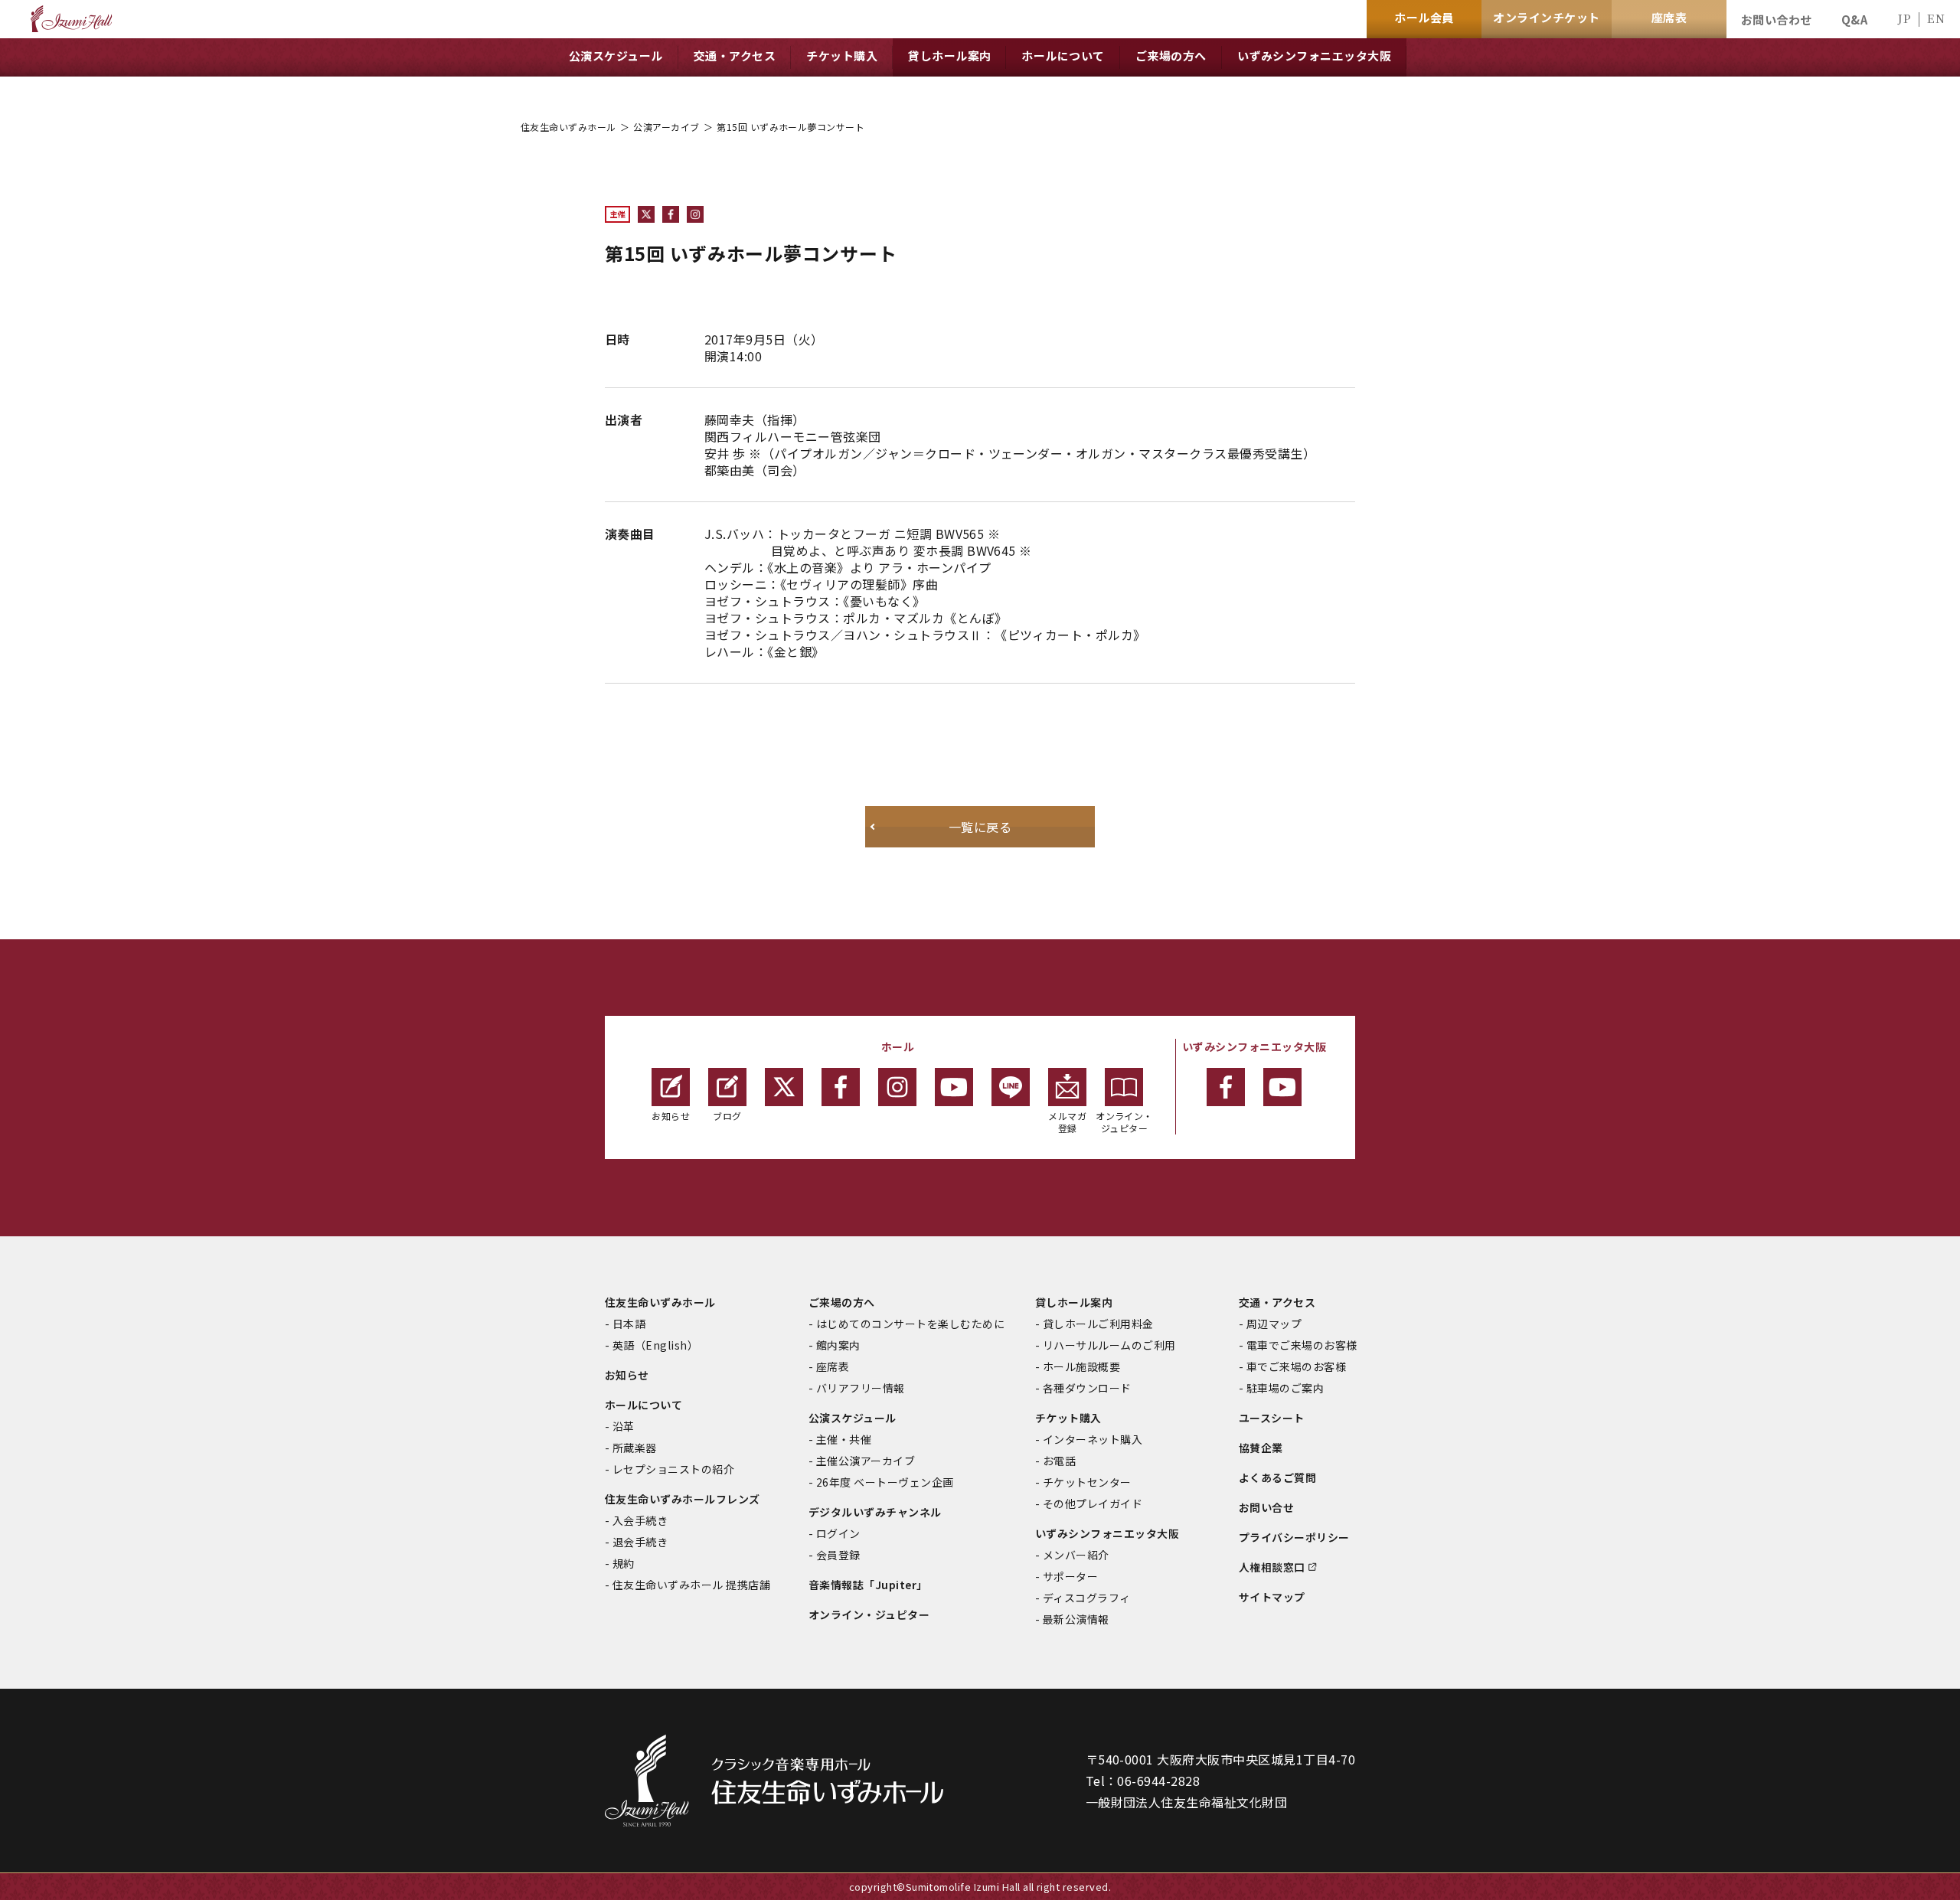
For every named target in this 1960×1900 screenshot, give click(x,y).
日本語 (629, 1324)
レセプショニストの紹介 (673, 1469)
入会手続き (640, 1520)
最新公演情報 (1076, 1619)
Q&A (1854, 20)
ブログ (727, 1116)
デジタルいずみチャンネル (875, 1512)
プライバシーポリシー (1294, 1537)
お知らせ (671, 1116)
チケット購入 (1068, 1418)
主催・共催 (844, 1439)
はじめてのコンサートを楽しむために (910, 1324)
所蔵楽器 (635, 1448)
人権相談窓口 (1272, 1567)
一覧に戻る (980, 827)
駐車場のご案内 (1285, 1388)
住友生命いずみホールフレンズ (683, 1499)
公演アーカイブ (666, 127)
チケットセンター (1087, 1482)
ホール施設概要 (1081, 1366)
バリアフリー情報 (861, 1388)
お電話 (1059, 1461)
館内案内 (838, 1345)
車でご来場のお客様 (1296, 1366)
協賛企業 (1261, 1448)
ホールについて (644, 1405)
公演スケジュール (853, 1418)
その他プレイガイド (1093, 1503)
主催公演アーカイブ (866, 1461)
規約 (624, 1563)
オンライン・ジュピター (1124, 1122)
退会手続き (640, 1542)
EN (1936, 18)
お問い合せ (1266, 1507)
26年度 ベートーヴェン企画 (885, 1482)
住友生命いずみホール (568, 127)
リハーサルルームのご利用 (1109, 1345)
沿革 (624, 1426)
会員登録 (838, 1555)
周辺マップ (1274, 1324)
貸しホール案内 (1074, 1302)
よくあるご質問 (1277, 1477)
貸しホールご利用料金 (1098, 1324)
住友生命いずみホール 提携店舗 (691, 1585)
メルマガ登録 (1067, 1122)
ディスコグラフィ (1087, 1598)
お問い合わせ (1777, 20)
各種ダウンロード (1087, 1388)
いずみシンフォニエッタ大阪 (1107, 1533)
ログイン (838, 1533)
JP (1904, 18)
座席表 (833, 1366)
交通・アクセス (1277, 1302)
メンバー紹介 (1076, 1555)
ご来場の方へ (842, 1302)
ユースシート (1272, 1418)
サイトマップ (1272, 1597)
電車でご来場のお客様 (1302, 1345)
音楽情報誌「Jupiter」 (868, 1585)
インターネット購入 (1093, 1439)
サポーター (1070, 1576)
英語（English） (655, 1345)
